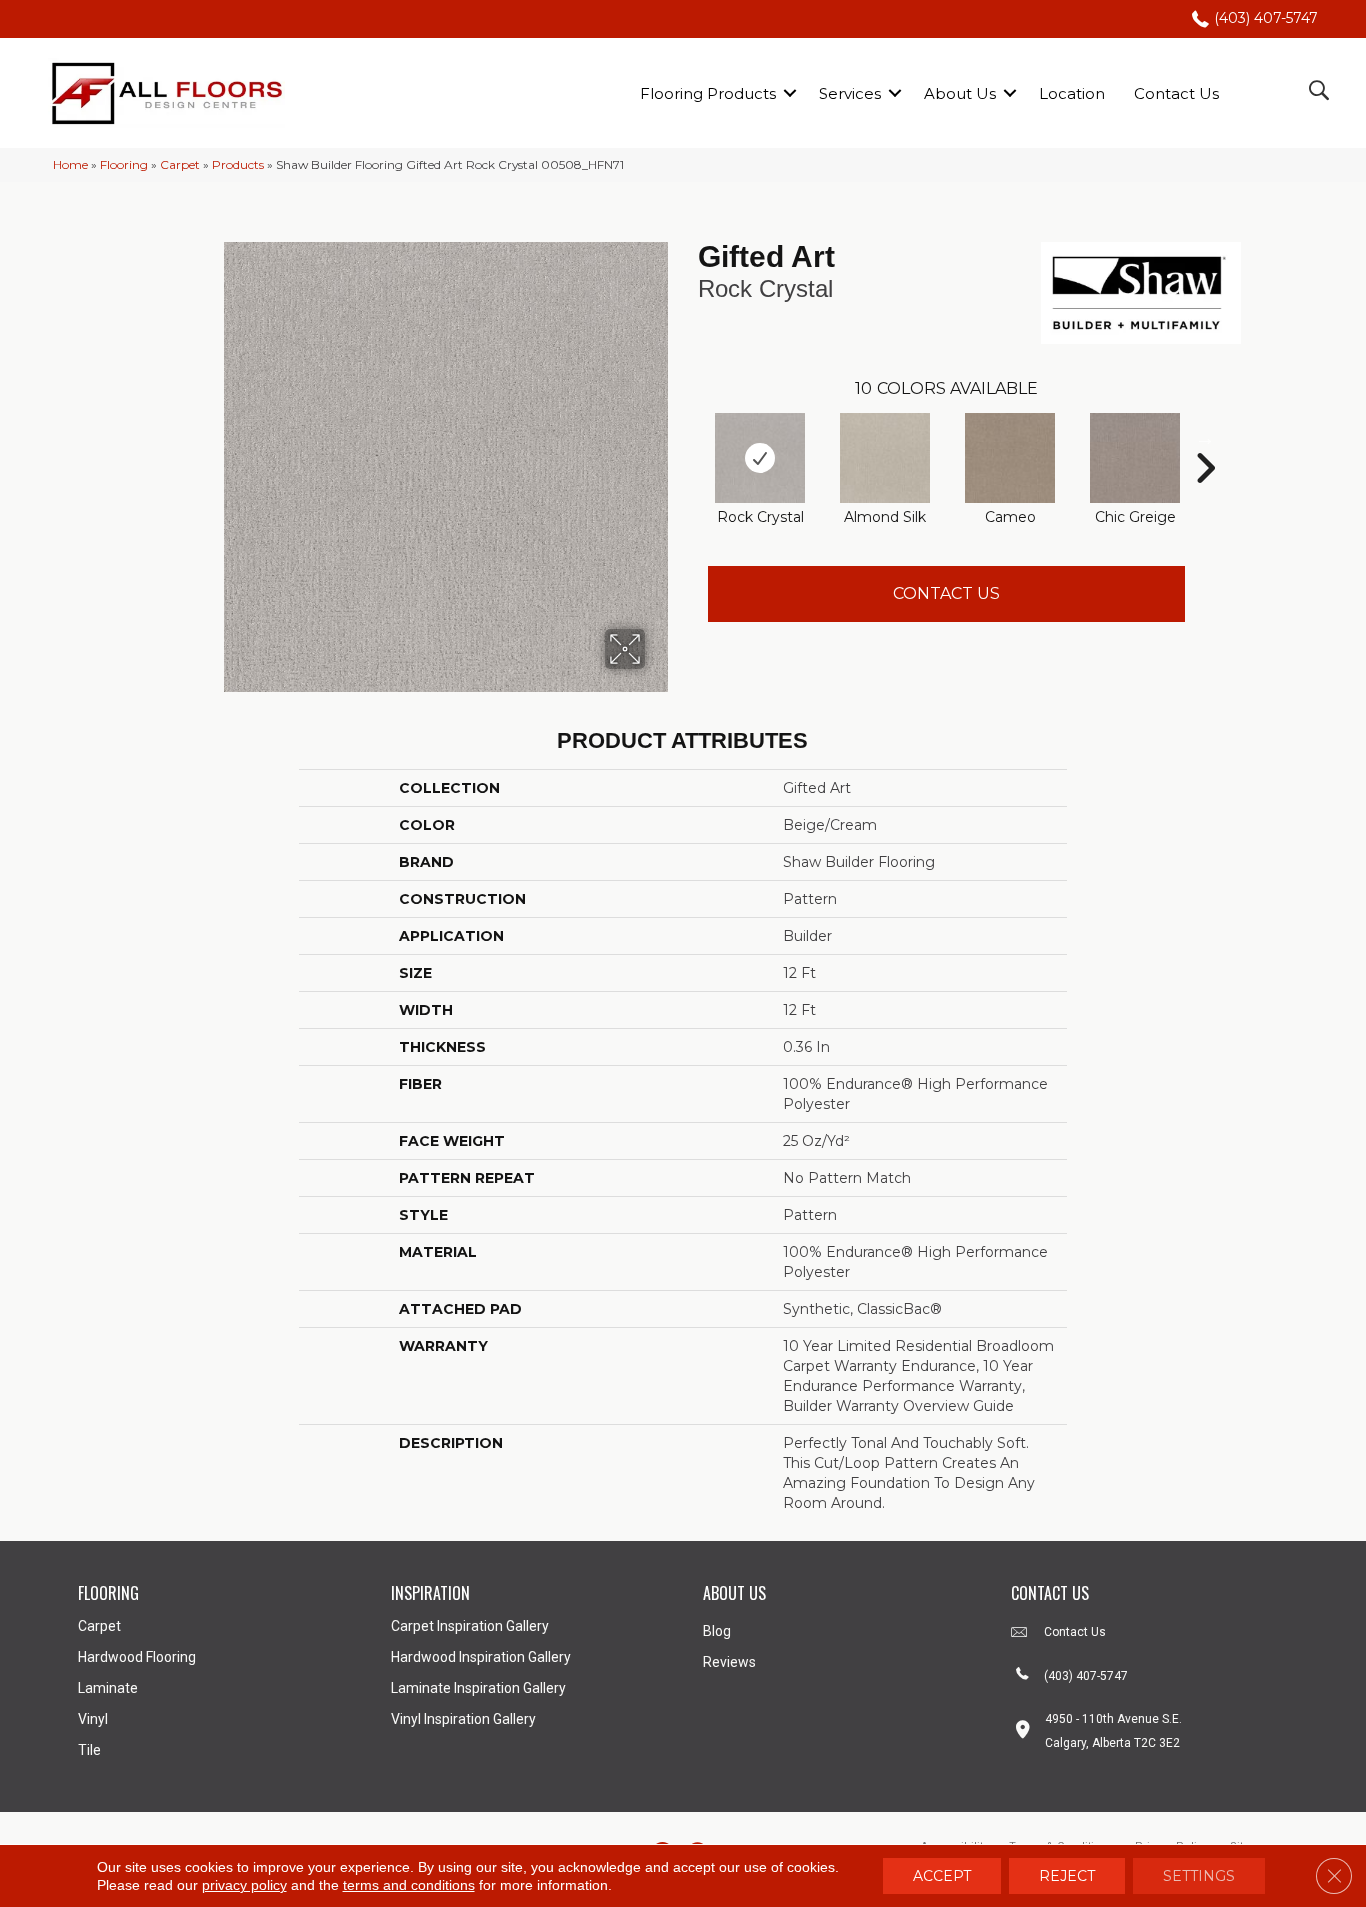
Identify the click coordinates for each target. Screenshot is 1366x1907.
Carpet (180, 164)
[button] (790, 93)
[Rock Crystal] (760, 458)
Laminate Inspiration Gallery (478, 1688)
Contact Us (1176, 93)
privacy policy (244, 1885)
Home (70, 164)
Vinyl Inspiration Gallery (463, 1719)
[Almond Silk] (885, 458)
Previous (688, 438)
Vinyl (93, 1719)
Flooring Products (708, 93)
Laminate (108, 1688)
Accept (942, 1876)
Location (1072, 93)
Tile (89, 1750)
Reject (1067, 1876)
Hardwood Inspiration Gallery (481, 1657)
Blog (717, 1631)
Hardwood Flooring (137, 1657)
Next (1205, 438)
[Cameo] (1010, 458)
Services (850, 93)
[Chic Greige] (1135, 458)
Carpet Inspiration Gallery (470, 1626)
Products (238, 164)
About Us (960, 93)
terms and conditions (409, 1885)
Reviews (729, 1662)
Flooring (124, 164)
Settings (1199, 1876)
